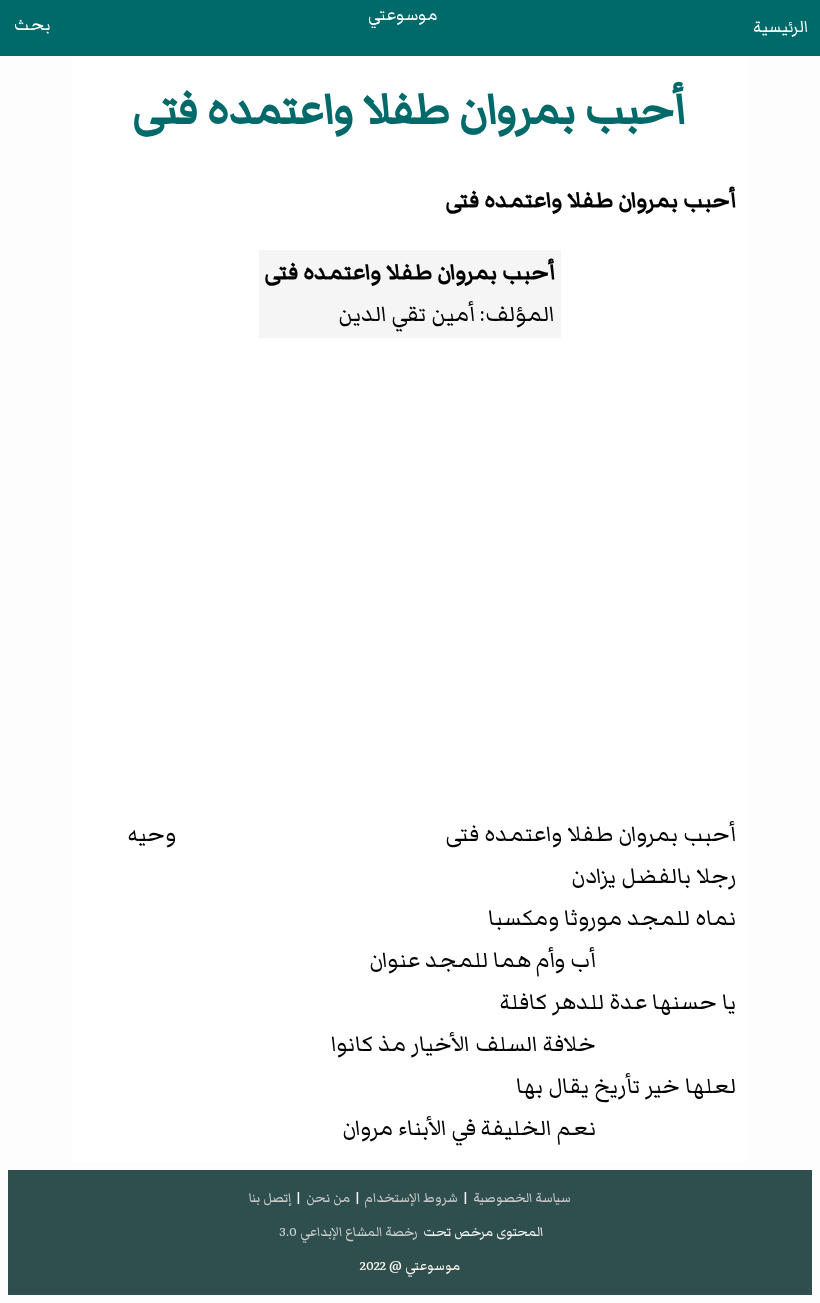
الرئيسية (780, 27)
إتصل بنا (270, 1198)
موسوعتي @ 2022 (410, 1266)
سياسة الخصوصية (522, 1198)
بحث (32, 25)
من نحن (328, 1198)
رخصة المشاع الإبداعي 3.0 (348, 1232)
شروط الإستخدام (411, 1198)
